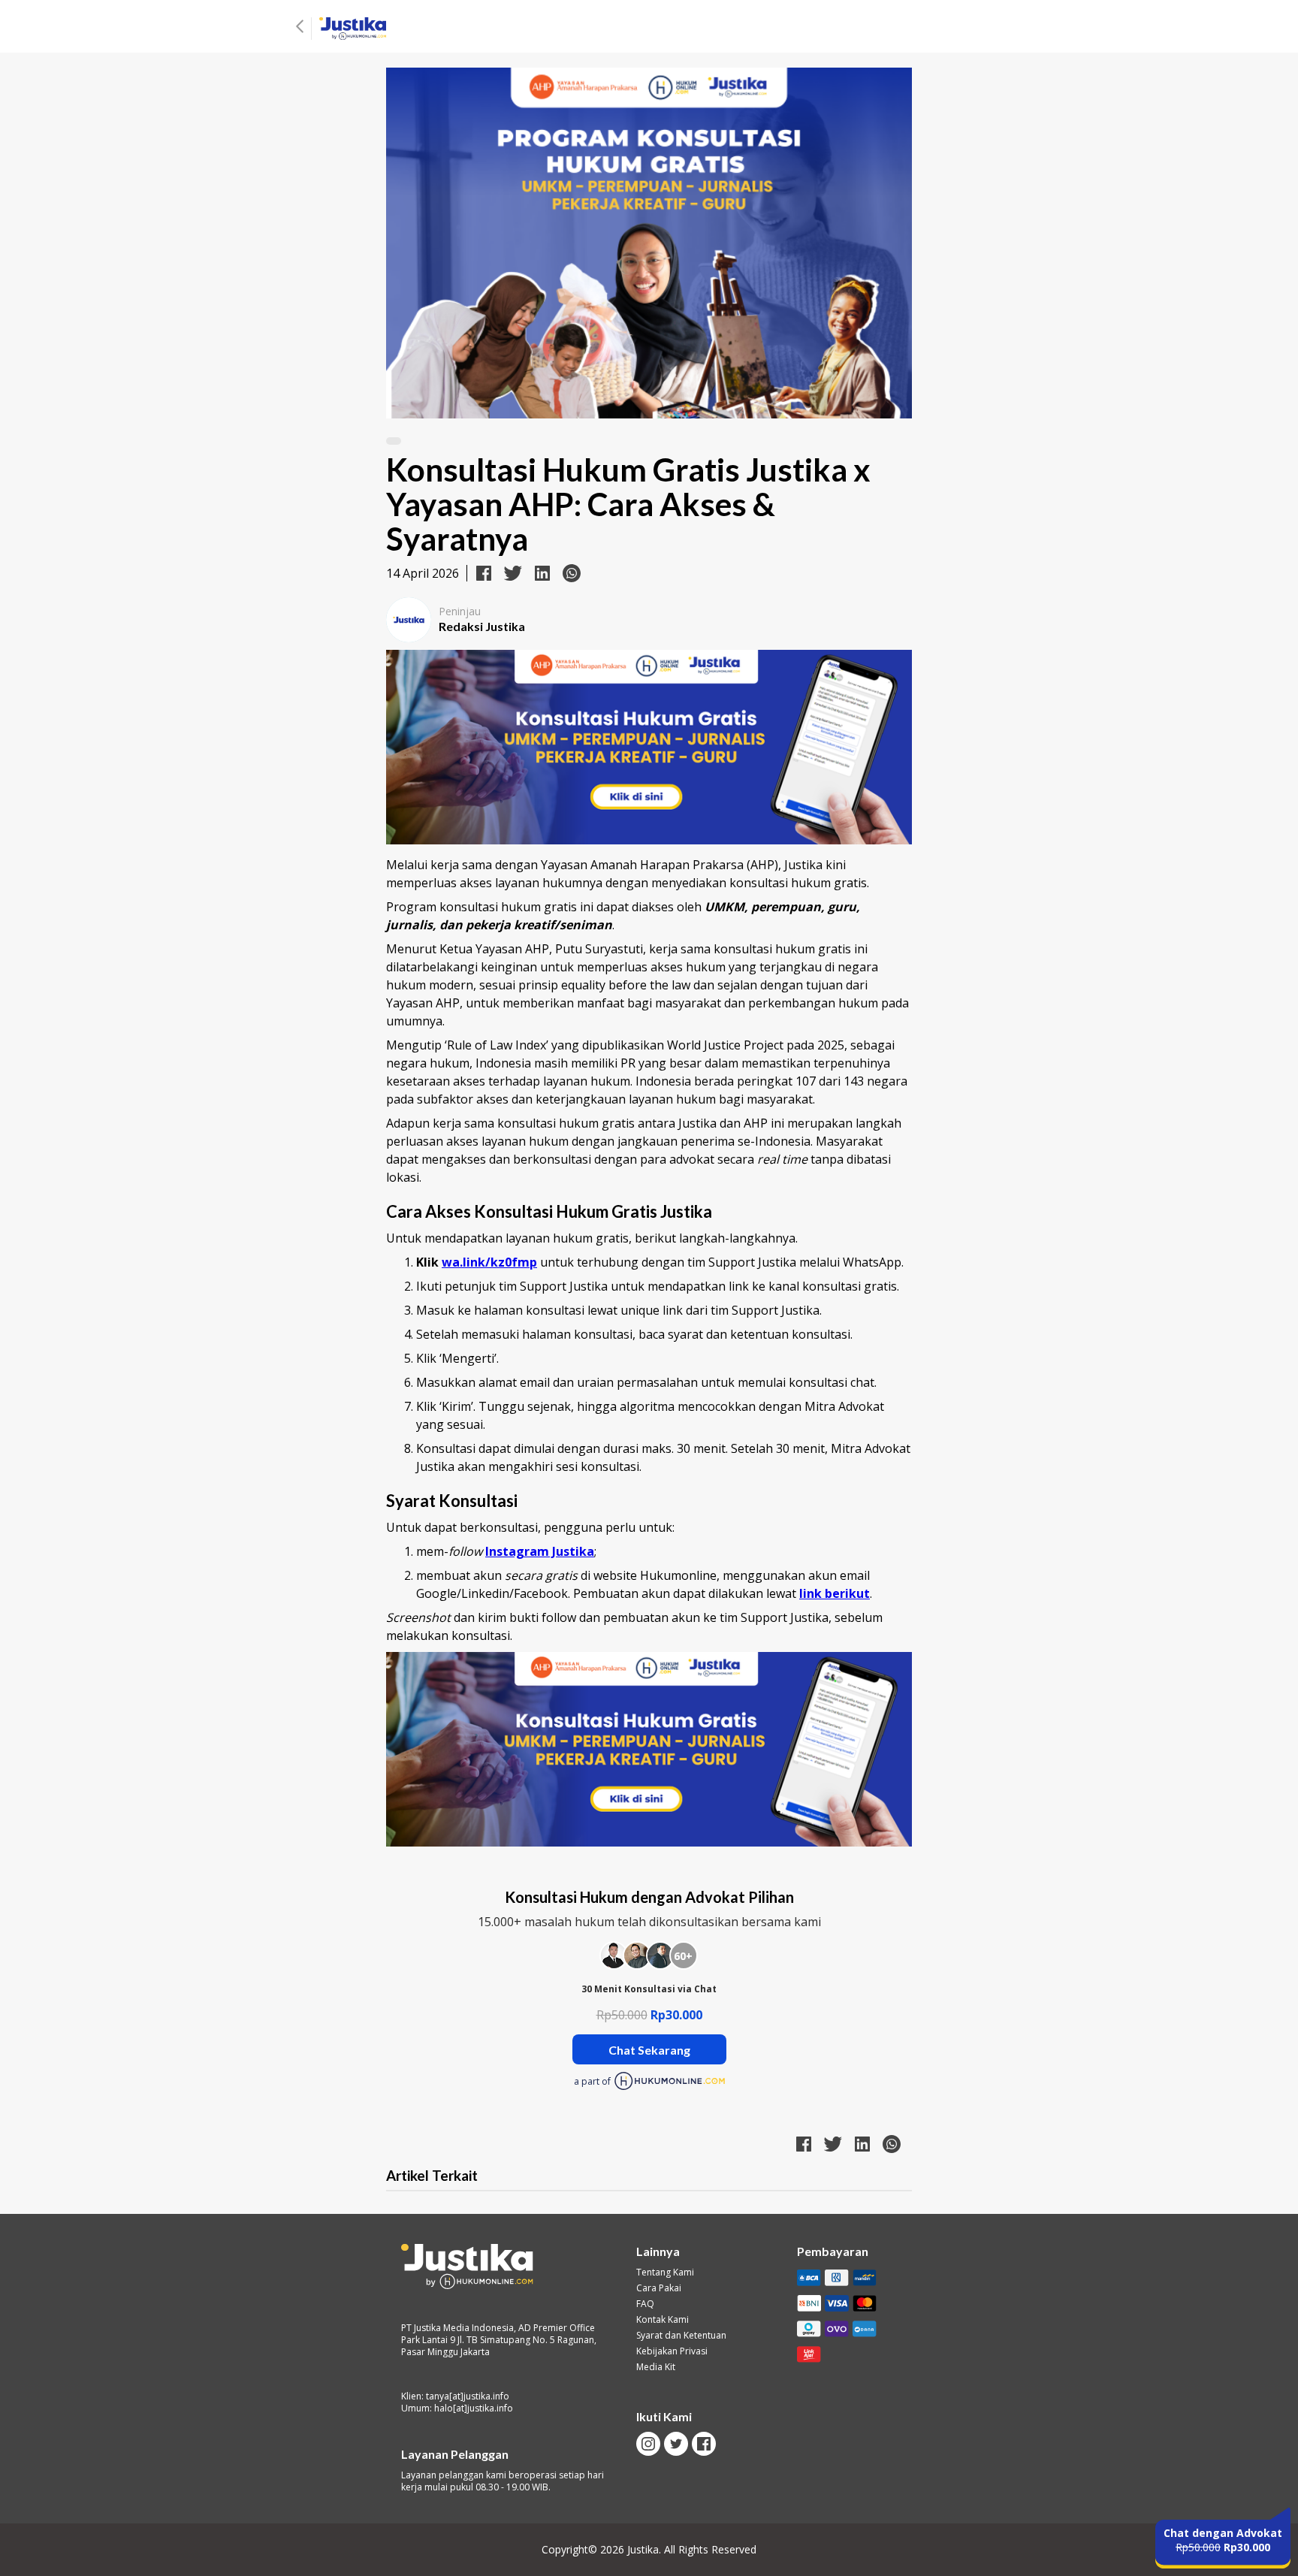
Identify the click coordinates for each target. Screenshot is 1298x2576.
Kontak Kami (663, 2320)
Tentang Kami (665, 2272)
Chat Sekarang (649, 2050)
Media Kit (656, 2367)
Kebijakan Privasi (672, 2351)
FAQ (645, 2304)
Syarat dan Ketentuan (681, 2336)
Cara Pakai (659, 2288)
